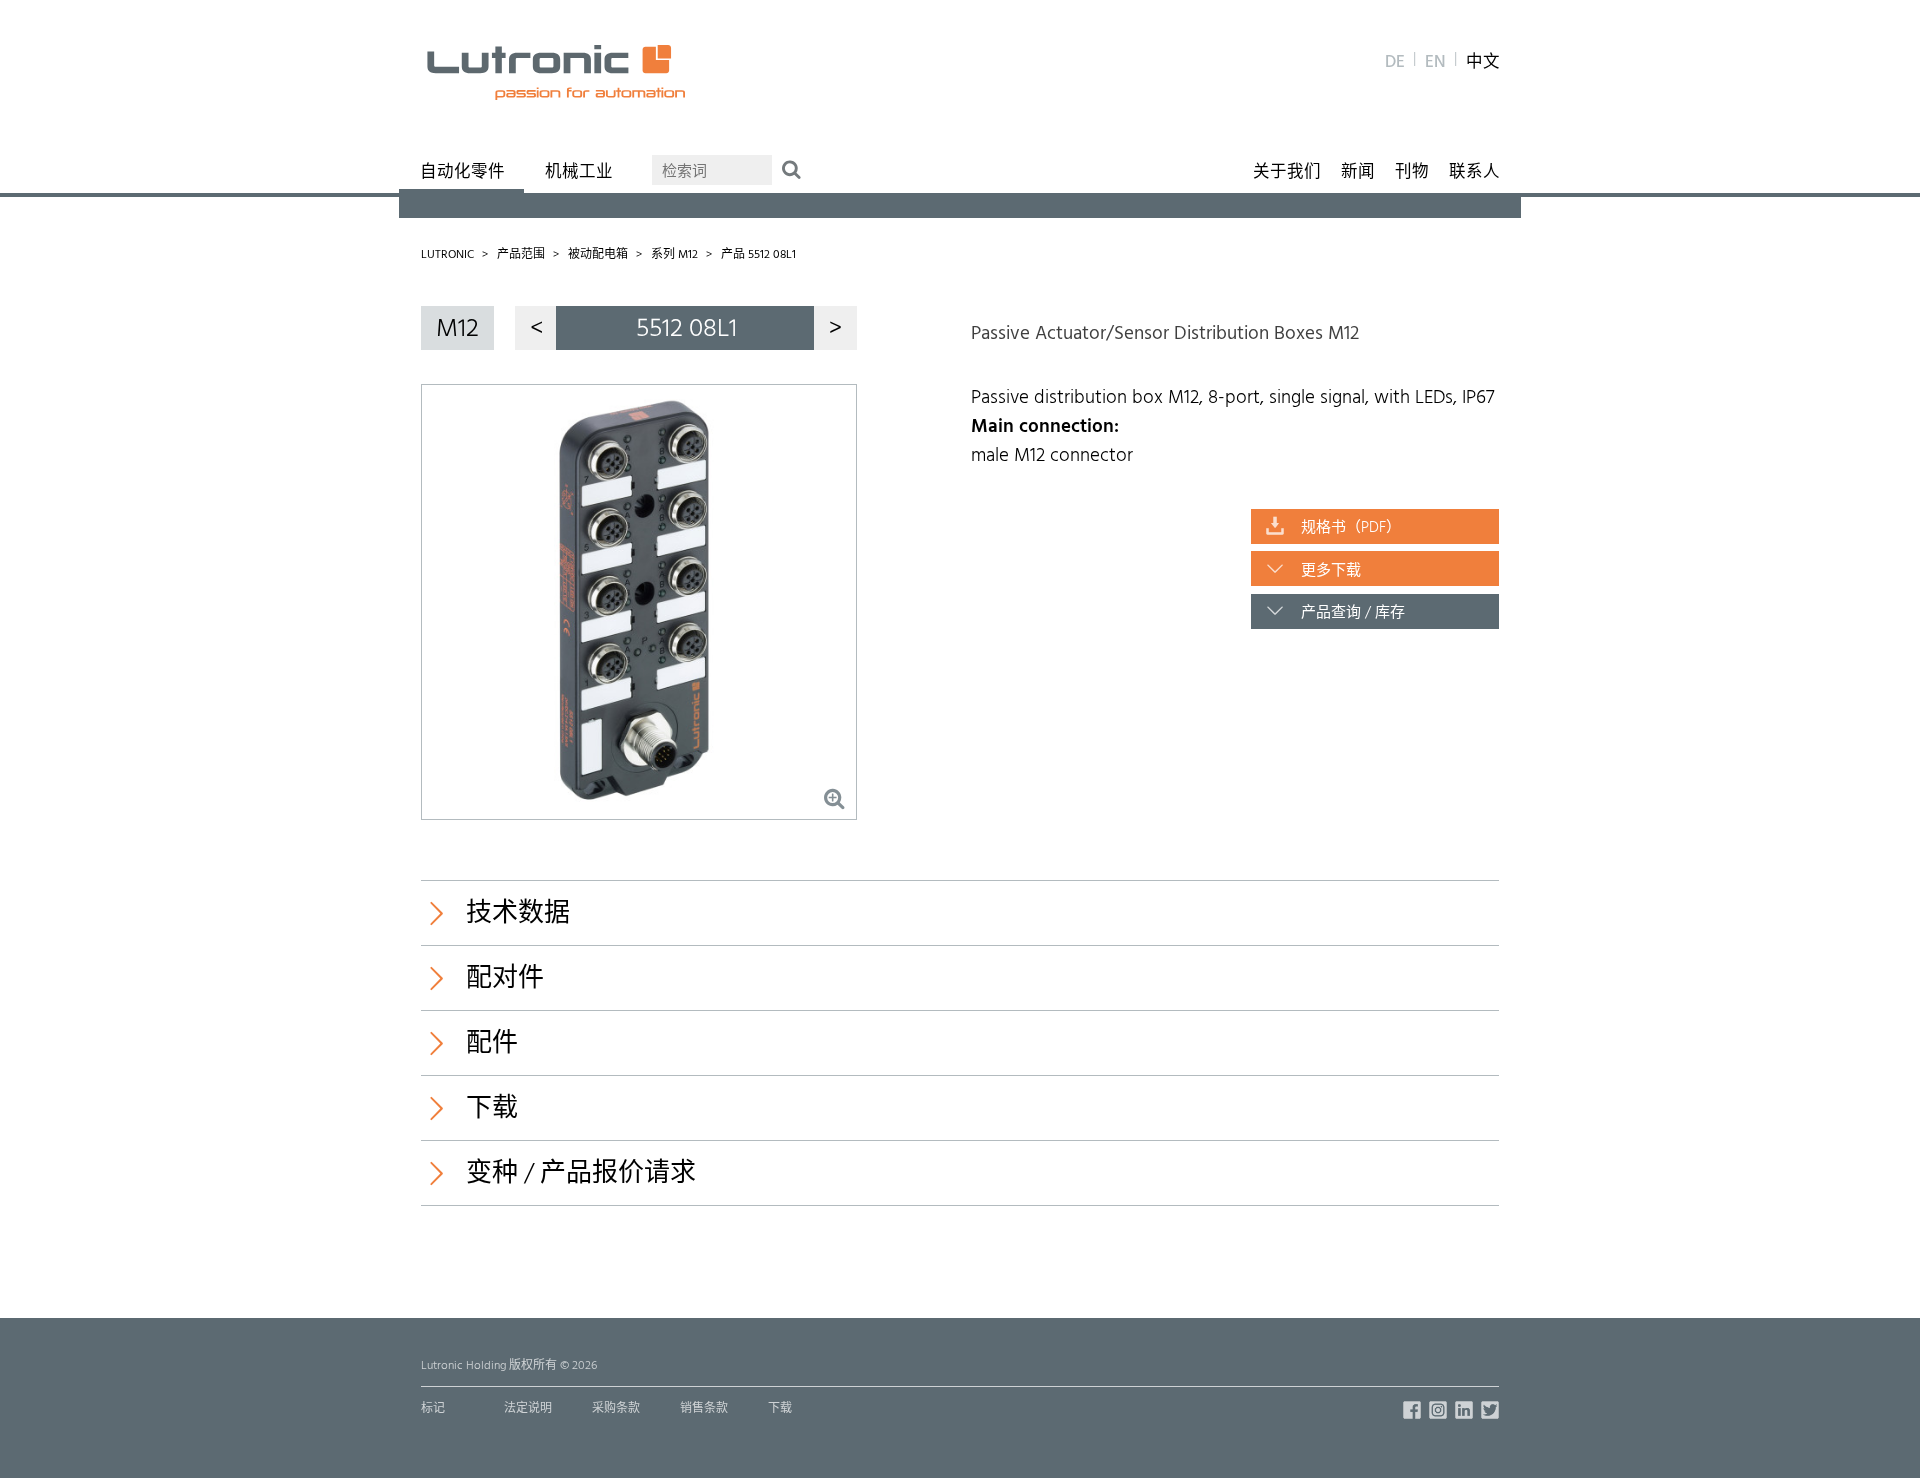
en (1435, 63)
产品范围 (521, 255)
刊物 (1412, 173)
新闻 (1358, 173)
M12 (457, 329)
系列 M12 (674, 255)
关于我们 (1287, 173)
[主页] (556, 72)
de (1395, 63)
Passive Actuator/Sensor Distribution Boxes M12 (1165, 334)
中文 (1483, 63)
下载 (780, 1409)
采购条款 (616, 1409)
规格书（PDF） (1351, 528)
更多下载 (1331, 571)
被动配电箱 (598, 255)
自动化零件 (462, 173)
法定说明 (528, 1409)
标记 (433, 1409)
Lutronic (447, 255)
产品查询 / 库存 (1353, 613)
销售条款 (704, 1409)
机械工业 (579, 173)
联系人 (1474, 173)
